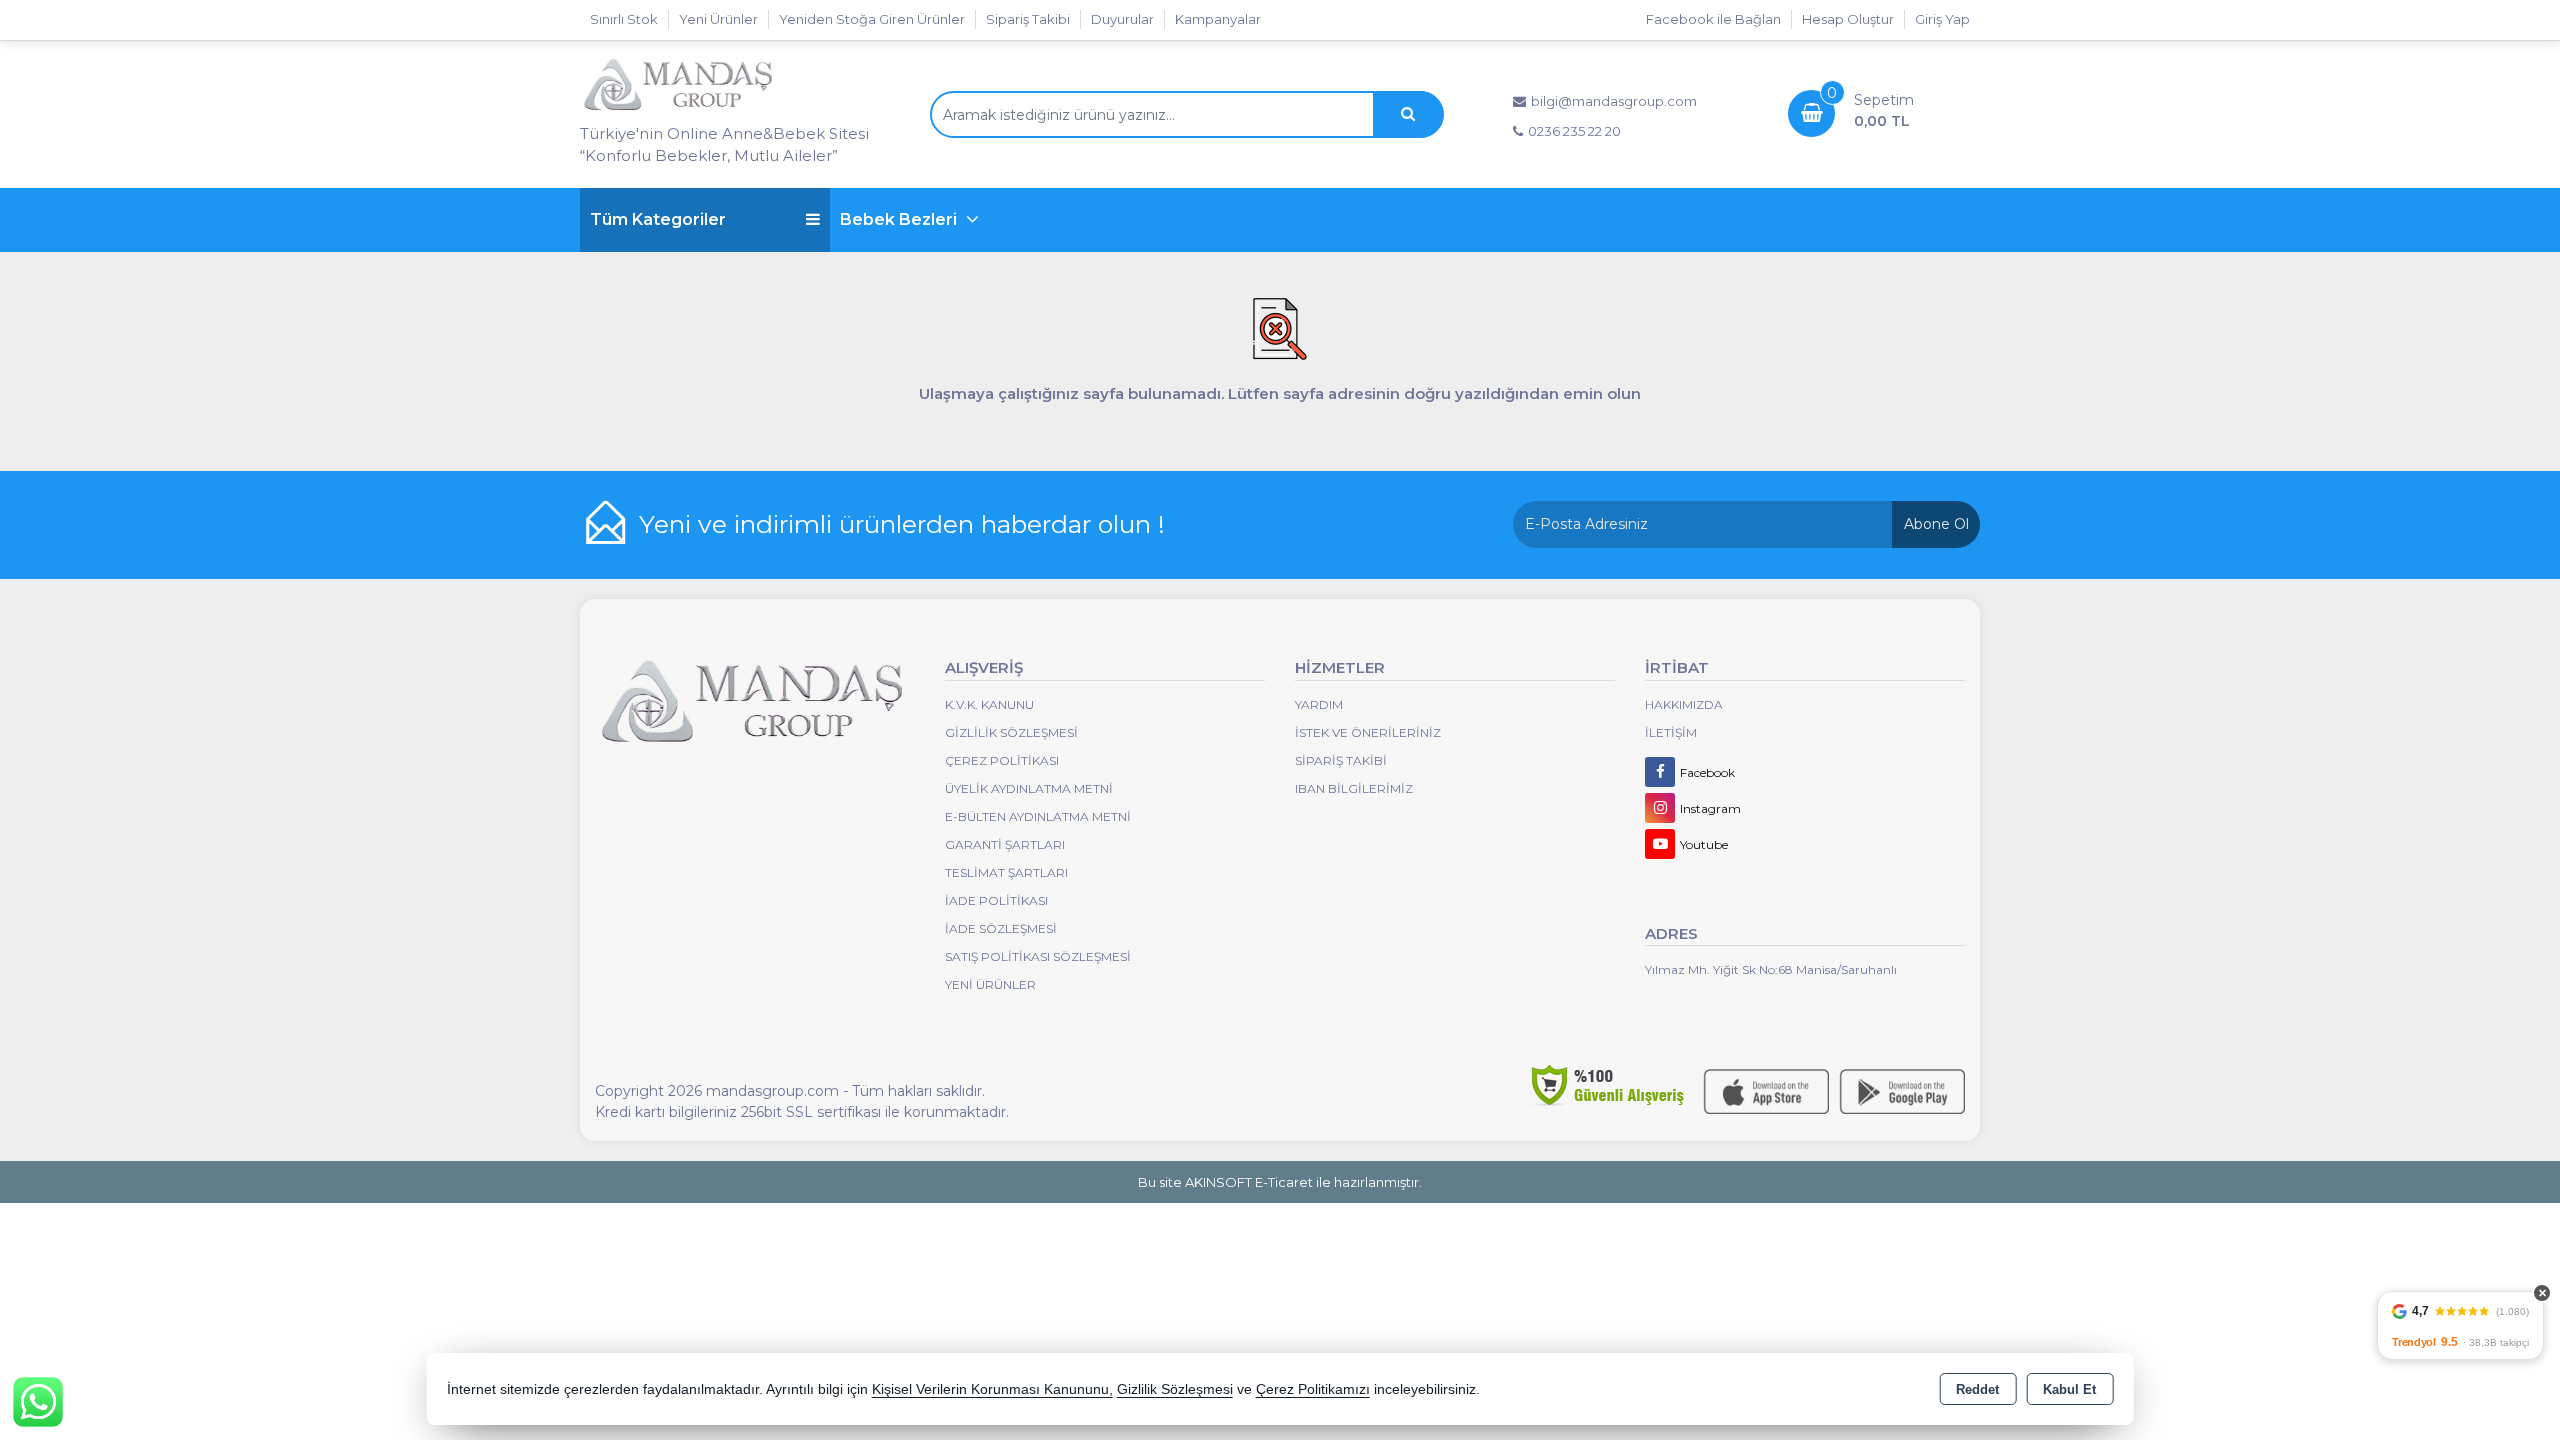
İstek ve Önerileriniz (1368, 732)
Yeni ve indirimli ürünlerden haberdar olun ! (902, 524)
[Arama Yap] (1408, 114)
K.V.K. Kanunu (989, 704)
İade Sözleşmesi (1001, 928)
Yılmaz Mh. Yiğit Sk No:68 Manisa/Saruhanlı (1771, 969)
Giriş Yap (1942, 19)
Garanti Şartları (1005, 844)
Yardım (1319, 704)
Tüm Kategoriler (658, 219)
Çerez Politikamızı (1313, 1389)
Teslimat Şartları (1006, 872)
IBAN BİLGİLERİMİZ (1354, 788)
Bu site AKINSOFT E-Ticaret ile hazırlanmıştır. (1280, 1182)
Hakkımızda (1684, 704)
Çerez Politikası (1002, 760)
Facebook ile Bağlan (1713, 19)
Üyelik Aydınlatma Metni (1029, 788)
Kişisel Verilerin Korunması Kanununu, (992, 1389)
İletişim (1671, 732)
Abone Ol (1936, 524)
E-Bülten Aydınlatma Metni (1038, 816)
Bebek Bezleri (900, 219)
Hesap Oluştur (1848, 19)
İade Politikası (996, 900)
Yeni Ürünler (990, 984)
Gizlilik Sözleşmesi (1011, 732)
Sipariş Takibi (1028, 19)
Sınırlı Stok (624, 19)
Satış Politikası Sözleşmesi (1038, 956)
